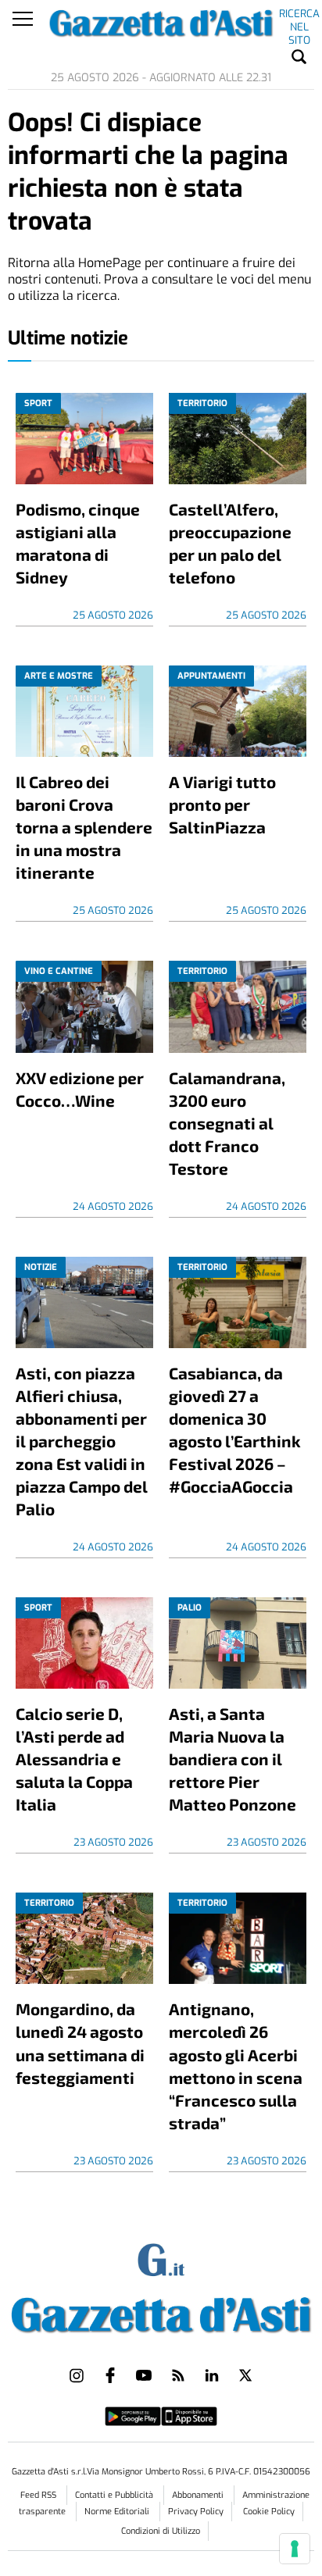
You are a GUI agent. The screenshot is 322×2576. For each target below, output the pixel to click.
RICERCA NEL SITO (299, 16)
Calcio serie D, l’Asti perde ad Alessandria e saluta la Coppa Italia (74, 1759)
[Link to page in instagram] (77, 2375)
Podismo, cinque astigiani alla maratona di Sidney (78, 543)
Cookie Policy (269, 2512)
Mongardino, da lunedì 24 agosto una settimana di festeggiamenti (80, 2043)
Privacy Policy (196, 2512)
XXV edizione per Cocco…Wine (80, 1089)
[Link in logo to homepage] (161, 2312)
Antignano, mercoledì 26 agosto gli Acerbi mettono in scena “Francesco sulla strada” (236, 2065)
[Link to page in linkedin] (212, 2375)
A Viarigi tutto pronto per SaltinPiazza (222, 804)
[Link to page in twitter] (245, 2375)
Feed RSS (39, 2495)
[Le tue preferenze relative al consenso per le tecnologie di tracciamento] (295, 2549)
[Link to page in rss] (178, 2375)
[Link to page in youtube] (144, 2375)
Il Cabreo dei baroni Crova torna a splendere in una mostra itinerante (84, 827)
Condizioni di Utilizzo (161, 2531)
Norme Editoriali (118, 2512)
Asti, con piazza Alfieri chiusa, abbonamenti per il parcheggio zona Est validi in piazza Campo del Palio (82, 1441)
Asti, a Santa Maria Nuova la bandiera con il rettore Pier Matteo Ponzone (233, 1759)
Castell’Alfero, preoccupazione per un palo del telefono (230, 543)
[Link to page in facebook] (110, 2375)
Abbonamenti (199, 2495)
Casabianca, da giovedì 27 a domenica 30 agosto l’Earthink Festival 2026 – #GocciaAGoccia (235, 1429)
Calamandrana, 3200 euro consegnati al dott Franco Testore (227, 1123)
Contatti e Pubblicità (115, 2495)
